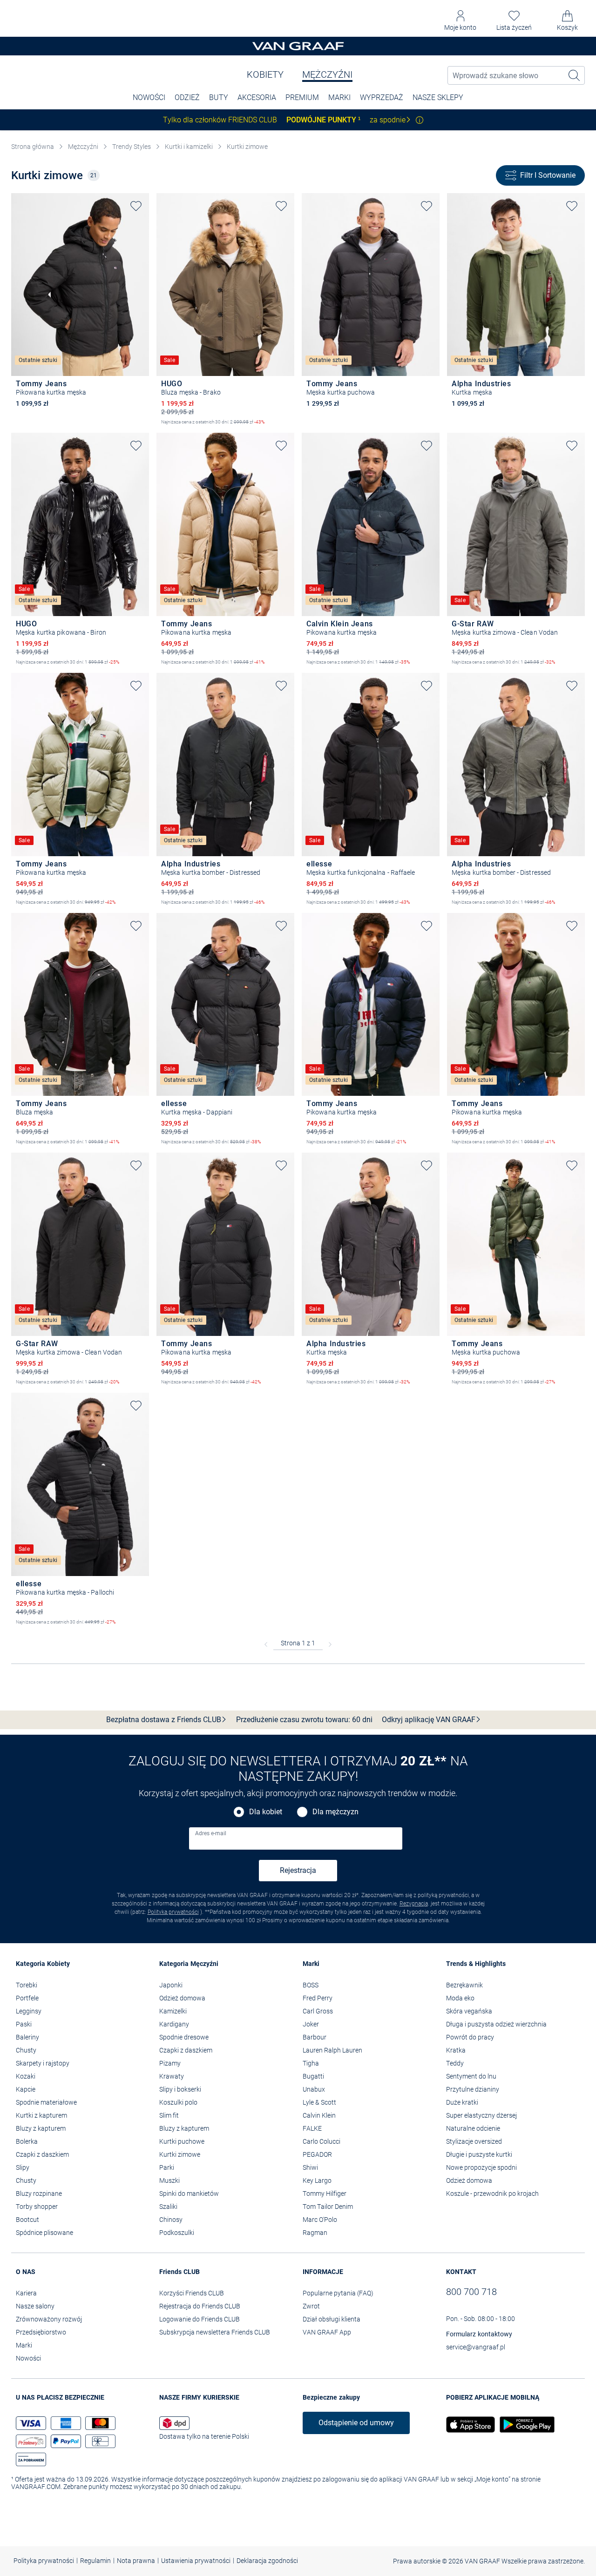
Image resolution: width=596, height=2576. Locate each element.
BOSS (311, 1985)
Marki (339, 97)
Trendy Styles (132, 147)
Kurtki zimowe (247, 147)
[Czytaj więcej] (420, 120)
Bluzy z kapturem (41, 2128)
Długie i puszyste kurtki (479, 2154)
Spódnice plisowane (44, 2233)
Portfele (27, 1998)
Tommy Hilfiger (325, 2194)
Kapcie (26, 2089)
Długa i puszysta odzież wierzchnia (496, 2024)
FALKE (312, 2128)
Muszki (169, 2180)
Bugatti (313, 2076)
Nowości (28, 2358)
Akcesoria (257, 97)
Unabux (314, 2089)
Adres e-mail (211, 1833)
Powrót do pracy (470, 2037)
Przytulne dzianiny (473, 2089)
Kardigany (174, 2024)
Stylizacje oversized (474, 2141)
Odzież (187, 97)
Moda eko (460, 1998)
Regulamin (95, 2561)
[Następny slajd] (142, 277)
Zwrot (311, 2306)
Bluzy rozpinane (39, 2194)
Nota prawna (136, 2561)
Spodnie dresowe (184, 2037)
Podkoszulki (177, 2233)
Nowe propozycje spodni (481, 2167)
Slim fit (169, 2115)
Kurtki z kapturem (41, 2115)
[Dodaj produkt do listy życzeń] (136, 206)
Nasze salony (35, 2306)
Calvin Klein (319, 2115)
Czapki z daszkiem (42, 2154)
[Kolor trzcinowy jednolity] (52, 416)
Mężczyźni (327, 74)
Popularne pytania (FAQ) (338, 2293)
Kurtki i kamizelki (189, 147)
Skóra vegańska (469, 2011)
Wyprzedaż (382, 97)
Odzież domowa (182, 1998)
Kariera (26, 2293)
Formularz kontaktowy (479, 2334)
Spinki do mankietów (189, 2194)
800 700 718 (471, 2292)
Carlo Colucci (322, 2141)
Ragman (315, 2233)
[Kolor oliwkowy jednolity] (472, 416)
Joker (311, 2024)
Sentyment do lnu (471, 2076)
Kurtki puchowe (182, 2141)
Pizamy (170, 2063)
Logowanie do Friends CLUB (200, 2319)
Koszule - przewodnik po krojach (492, 2194)
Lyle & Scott (319, 2102)
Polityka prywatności (173, 1912)
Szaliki (168, 2207)
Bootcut (27, 2220)
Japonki (171, 1985)
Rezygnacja (414, 1904)
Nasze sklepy (438, 97)
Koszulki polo (178, 2102)
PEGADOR (317, 2154)
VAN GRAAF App (327, 2332)
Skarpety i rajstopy (43, 2063)
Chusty (26, 2050)
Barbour (315, 2037)
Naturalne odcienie (473, 2128)
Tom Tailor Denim (328, 2207)
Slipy (23, 2167)
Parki (167, 2167)
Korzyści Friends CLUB (192, 2293)
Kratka (456, 2050)
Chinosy (171, 2220)
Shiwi (310, 2167)
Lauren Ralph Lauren (332, 2050)
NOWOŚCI (149, 97)
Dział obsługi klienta (332, 2319)
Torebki (27, 1985)
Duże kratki (462, 2102)
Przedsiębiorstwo (41, 2332)
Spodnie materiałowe (46, 2102)
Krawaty (172, 2076)
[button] (460, 21)
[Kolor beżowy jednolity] (20, 416)
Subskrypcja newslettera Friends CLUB (215, 2332)
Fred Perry (318, 1998)
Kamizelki (173, 2011)
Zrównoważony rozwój (49, 2319)
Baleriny (27, 2037)
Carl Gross (318, 2011)
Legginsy (29, 2011)
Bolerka (27, 2141)
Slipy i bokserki (180, 2089)
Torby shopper (37, 2207)
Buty (219, 97)
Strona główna (33, 147)
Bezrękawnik (464, 1985)
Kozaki (26, 2076)
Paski (24, 2024)
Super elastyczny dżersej (481, 2115)
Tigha (311, 2063)
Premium (302, 97)
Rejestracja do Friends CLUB (200, 2306)
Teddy (455, 2063)
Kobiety (265, 74)
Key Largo (317, 2180)
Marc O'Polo (320, 2220)
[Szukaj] (575, 75)
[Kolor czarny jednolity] (36, 416)
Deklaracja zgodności (267, 2561)
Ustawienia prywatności (196, 2561)
